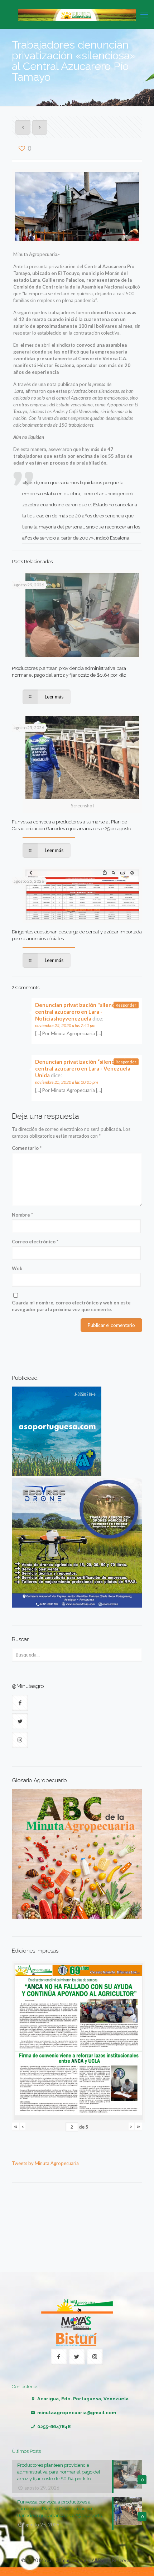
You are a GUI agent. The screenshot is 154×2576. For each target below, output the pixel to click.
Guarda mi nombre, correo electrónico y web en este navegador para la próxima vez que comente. (71, 1306)
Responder (126, 1005)
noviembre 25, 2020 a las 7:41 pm (65, 1025)
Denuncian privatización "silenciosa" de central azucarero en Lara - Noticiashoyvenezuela (85, 1012)
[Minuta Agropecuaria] (77, 14)
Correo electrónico (35, 1242)
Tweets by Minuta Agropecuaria (45, 2163)
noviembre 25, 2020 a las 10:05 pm (66, 1082)
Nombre (22, 1215)
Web (17, 1268)
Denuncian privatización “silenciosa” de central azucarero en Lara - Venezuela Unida (84, 1068)
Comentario (27, 1148)
